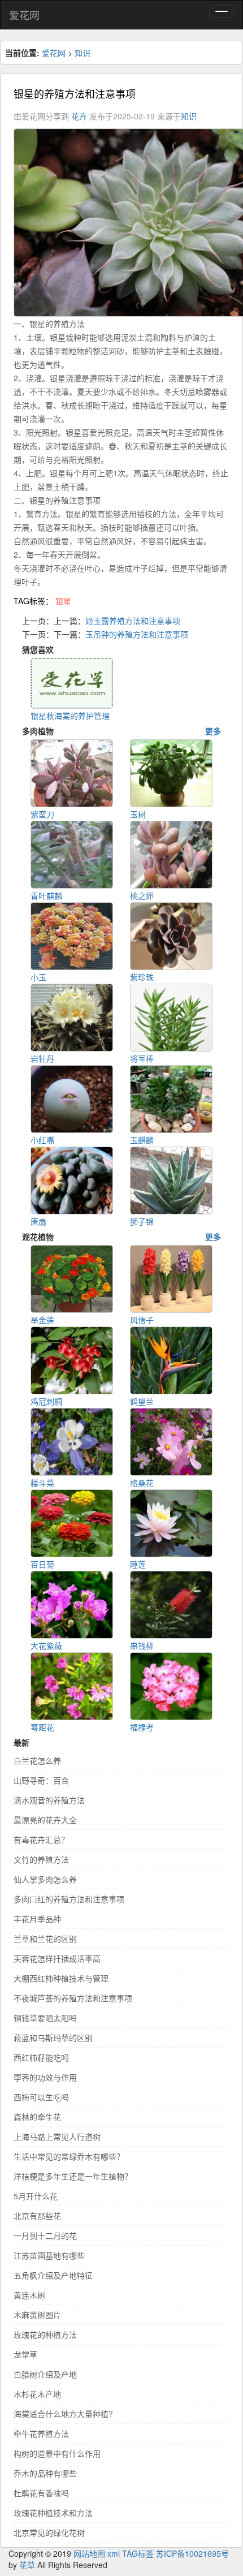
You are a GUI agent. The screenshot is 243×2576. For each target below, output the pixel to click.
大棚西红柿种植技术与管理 (61, 1978)
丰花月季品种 (37, 1919)
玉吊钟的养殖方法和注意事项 (137, 634)
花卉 (79, 116)
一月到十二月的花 (45, 2235)
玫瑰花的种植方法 (45, 2334)
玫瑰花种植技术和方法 (53, 2513)
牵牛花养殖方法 (41, 2433)
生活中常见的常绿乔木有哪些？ (69, 2156)
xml (114, 2553)
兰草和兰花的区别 (45, 1939)
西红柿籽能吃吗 (41, 2057)
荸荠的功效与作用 (45, 2077)
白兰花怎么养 (37, 1760)
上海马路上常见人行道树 (57, 2136)
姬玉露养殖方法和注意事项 (133, 621)
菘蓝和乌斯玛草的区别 (53, 2037)
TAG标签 (138, 2553)
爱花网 (24, 15)
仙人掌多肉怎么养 (45, 1879)
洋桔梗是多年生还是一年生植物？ (73, 2176)
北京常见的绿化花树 (49, 2532)
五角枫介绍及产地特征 (53, 2275)
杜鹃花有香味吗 (41, 2493)
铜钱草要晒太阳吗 (45, 2018)
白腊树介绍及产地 (45, 2374)
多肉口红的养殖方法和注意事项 (69, 1899)
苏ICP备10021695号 (192, 2553)
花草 (27, 2565)
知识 (83, 53)
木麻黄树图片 (37, 2315)
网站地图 (89, 2553)
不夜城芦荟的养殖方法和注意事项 (73, 1998)
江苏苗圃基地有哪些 (49, 2255)
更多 (213, 731)
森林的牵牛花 (37, 2117)
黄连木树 (29, 2295)
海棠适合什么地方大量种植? (63, 2414)
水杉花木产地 (37, 2394)
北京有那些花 (37, 2216)
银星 (63, 601)
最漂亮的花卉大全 (45, 1820)
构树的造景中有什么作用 (57, 2453)
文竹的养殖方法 (41, 1859)
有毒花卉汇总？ (41, 1840)
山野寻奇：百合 (41, 1780)
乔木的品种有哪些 (45, 2473)
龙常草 (25, 2354)
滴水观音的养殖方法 (49, 1800)
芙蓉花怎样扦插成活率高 (57, 1958)
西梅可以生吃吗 (41, 2097)
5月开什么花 (36, 2196)
